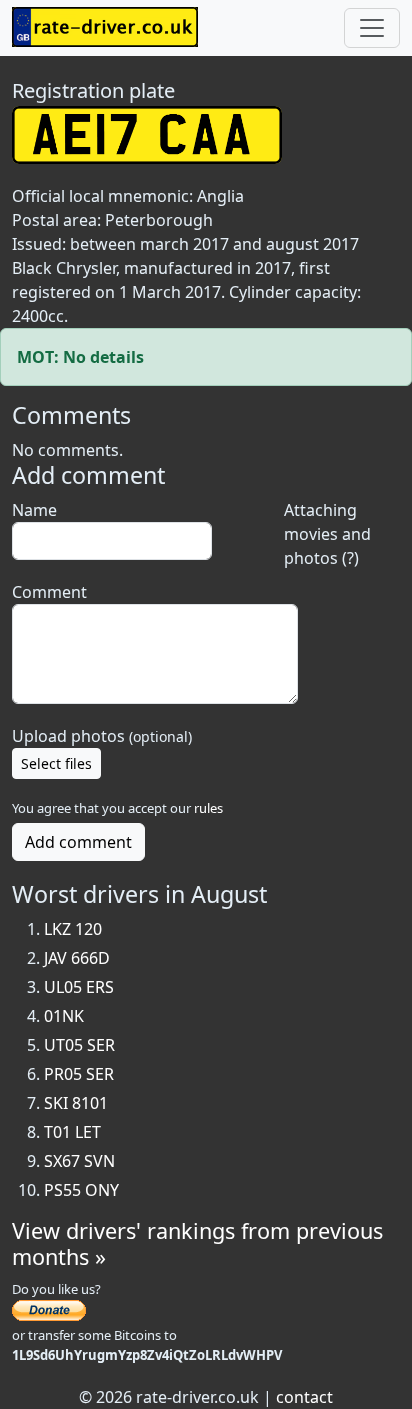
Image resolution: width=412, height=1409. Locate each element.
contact (304, 1397)
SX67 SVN (79, 1161)
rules (208, 808)
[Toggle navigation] (372, 28)
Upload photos (102, 736)
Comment (49, 592)
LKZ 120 (73, 929)
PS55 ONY (81, 1190)
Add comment (78, 842)
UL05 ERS (79, 987)
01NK (64, 1016)
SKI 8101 (76, 1103)
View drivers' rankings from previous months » (197, 1243)
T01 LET (72, 1132)
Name (34, 510)
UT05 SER (79, 1045)
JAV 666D (77, 958)
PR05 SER (79, 1074)
